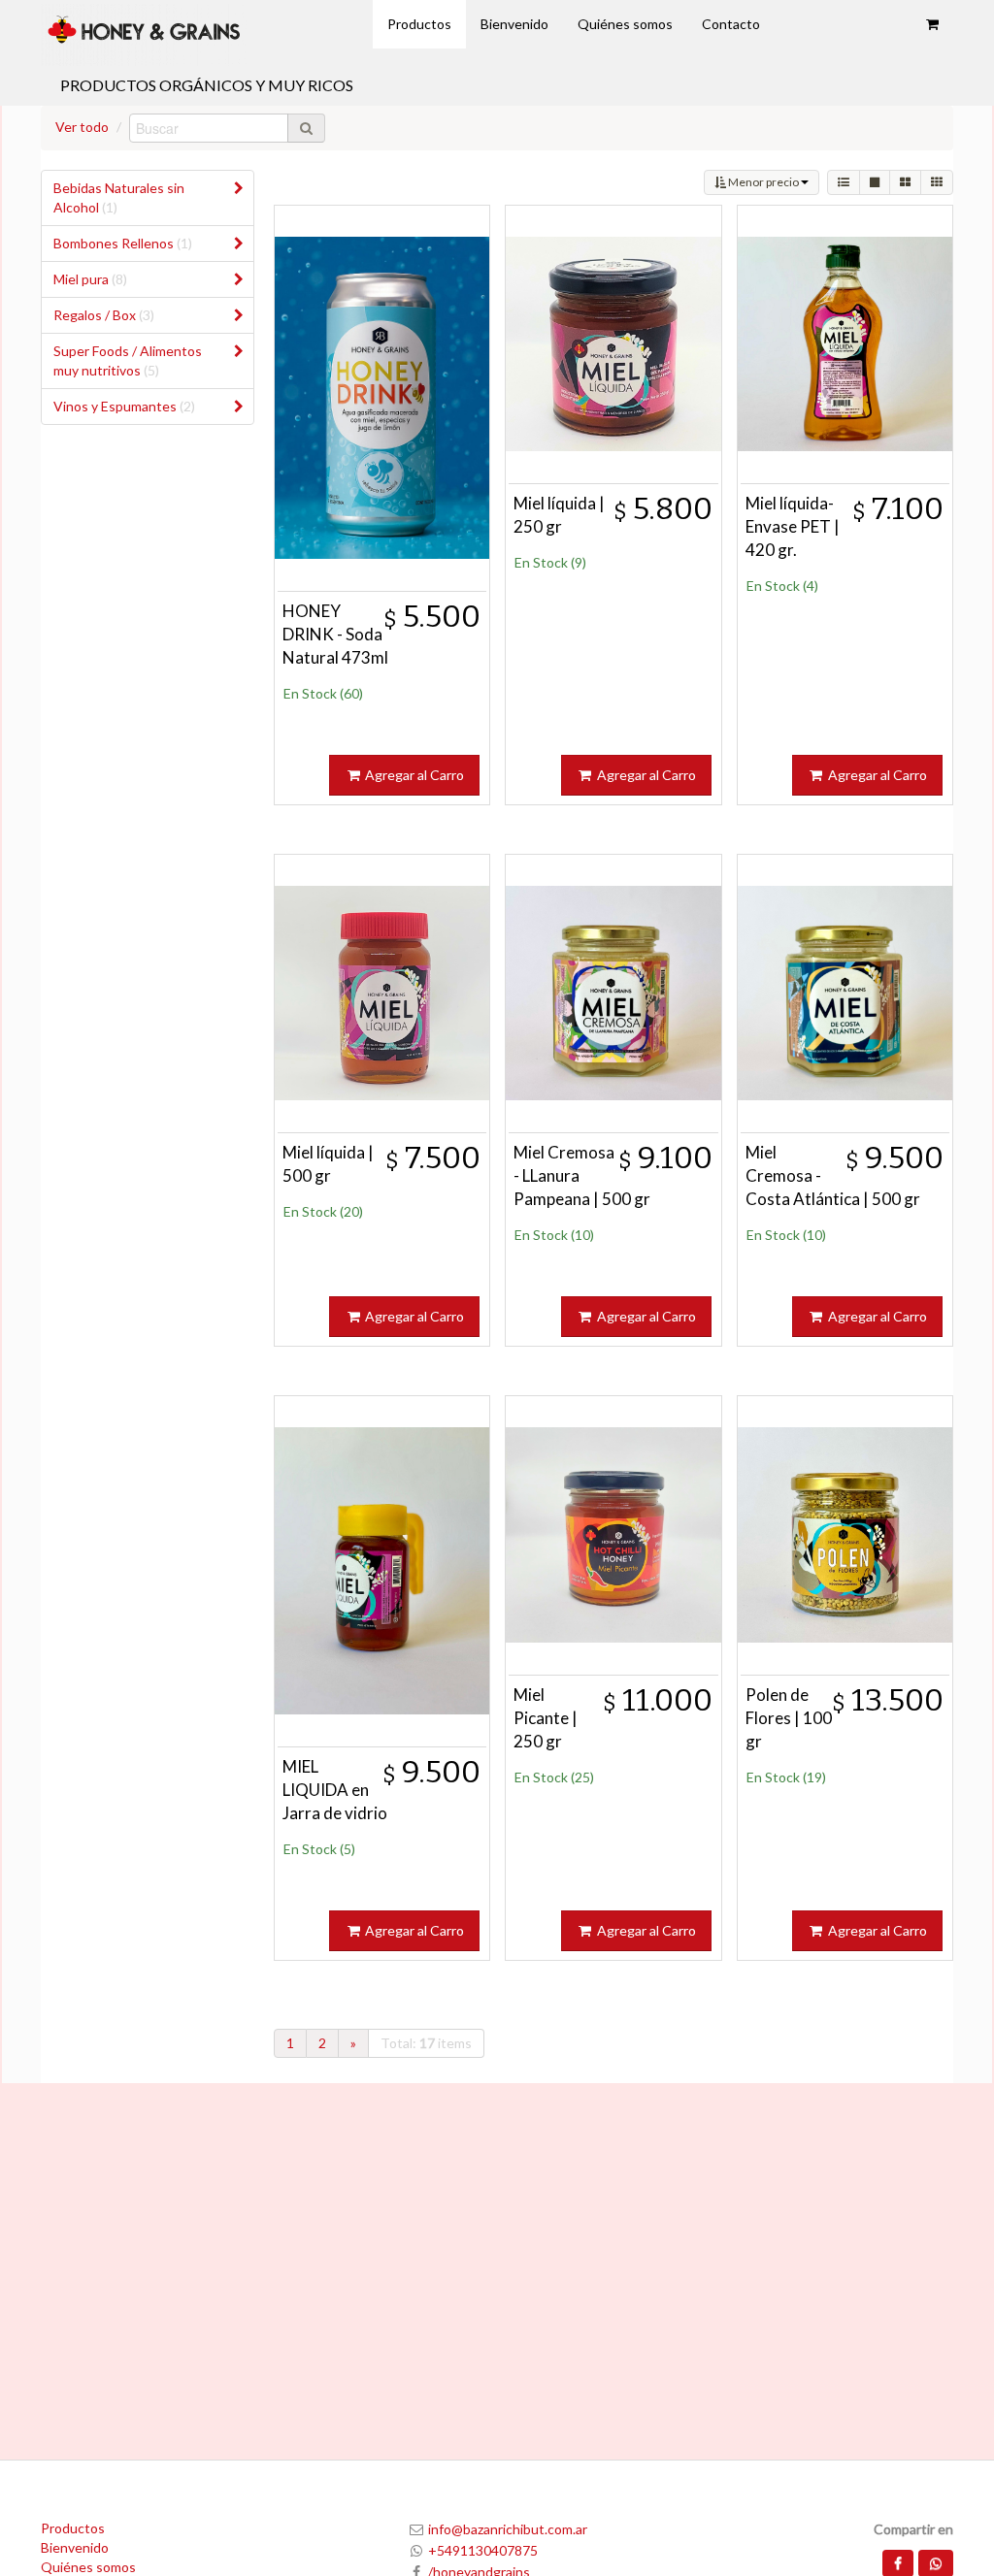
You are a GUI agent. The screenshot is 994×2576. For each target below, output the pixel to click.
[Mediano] (905, 182)
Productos (73, 2528)
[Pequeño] (937, 182)
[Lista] (844, 182)
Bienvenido (75, 2547)
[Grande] (875, 182)
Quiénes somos (88, 2567)
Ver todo (82, 127)
